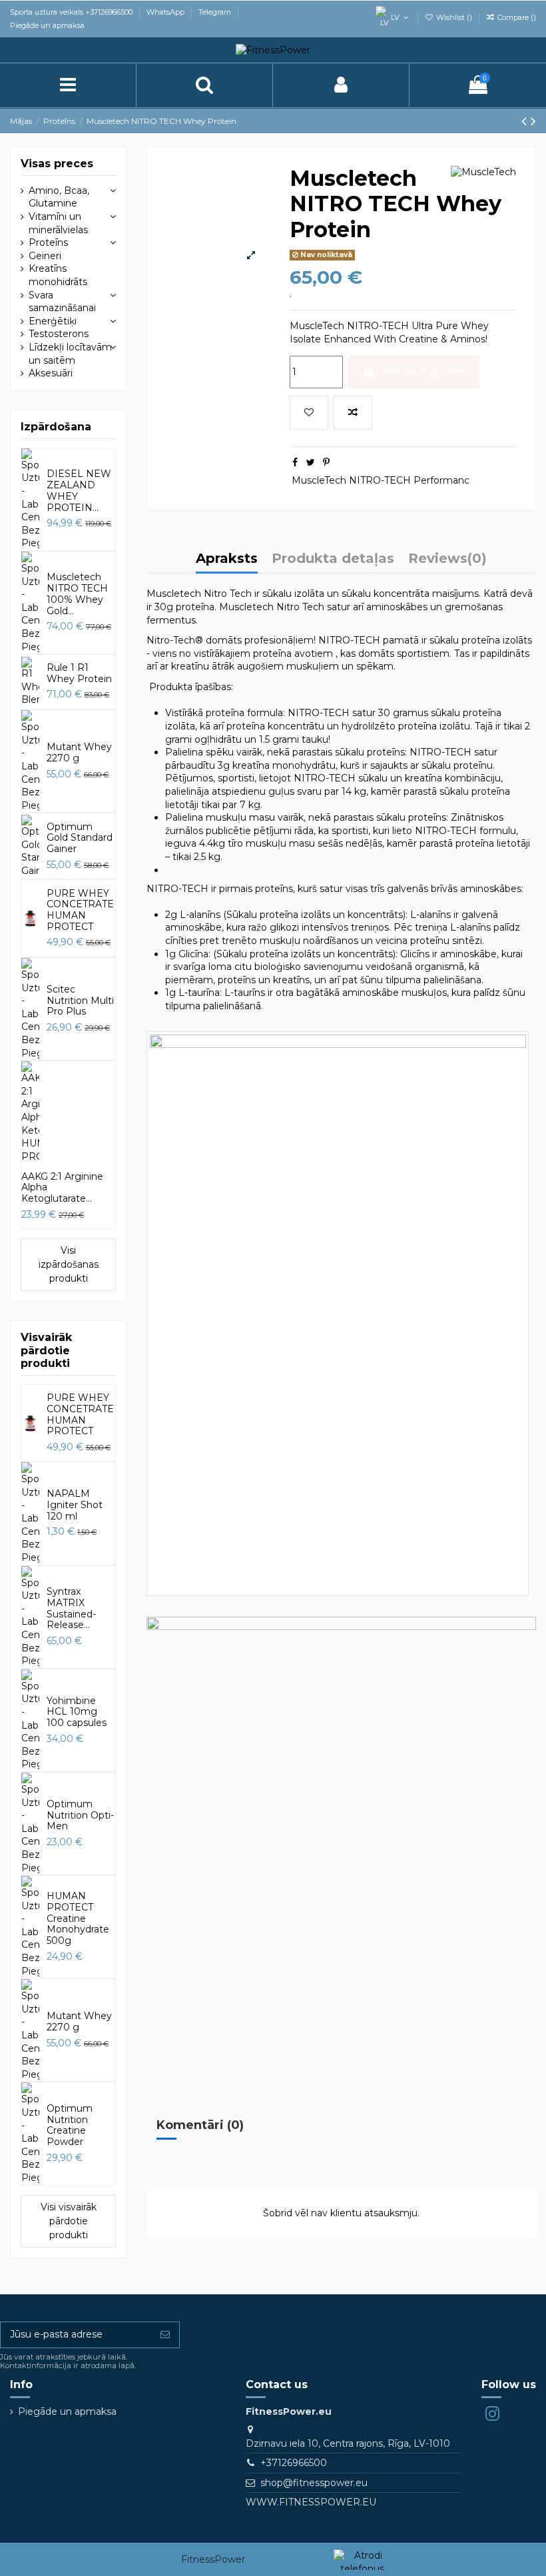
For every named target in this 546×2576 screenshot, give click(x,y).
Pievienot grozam (423, 372)
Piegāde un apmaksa (47, 25)
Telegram (216, 12)
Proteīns (48, 242)
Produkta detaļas (333, 559)
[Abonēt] (165, 2335)
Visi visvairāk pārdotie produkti (69, 2221)
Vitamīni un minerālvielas (58, 223)
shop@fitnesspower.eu (314, 2483)
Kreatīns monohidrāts (58, 275)
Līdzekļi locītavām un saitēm (70, 354)
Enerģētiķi (53, 321)
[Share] (295, 462)
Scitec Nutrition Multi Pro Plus (80, 1001)
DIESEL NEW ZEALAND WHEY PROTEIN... (79, 490)
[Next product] (533, 121)
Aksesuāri (51, 373)
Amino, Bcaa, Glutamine (59, 197)
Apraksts (227, 559)
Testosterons (59, 334)
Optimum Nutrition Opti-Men (80, 1815)
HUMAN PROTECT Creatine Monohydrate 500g (78, 1918)
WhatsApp (166, 12)
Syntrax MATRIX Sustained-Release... (71, 1608)
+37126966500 (294, 2463)
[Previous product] (526, 121)
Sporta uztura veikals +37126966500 (72, 12)
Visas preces (57, 164)
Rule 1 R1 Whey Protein (79, 673)
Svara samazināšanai (62, 302)
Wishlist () (454, 17)
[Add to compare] (353, 413)
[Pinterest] (326, 462)
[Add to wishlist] (309, 413)
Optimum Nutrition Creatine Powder (70, 2125)
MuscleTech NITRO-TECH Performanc (381, 480)
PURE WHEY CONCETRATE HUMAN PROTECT (80, 910)
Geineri (45, 256)
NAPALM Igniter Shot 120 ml (75, 1505)
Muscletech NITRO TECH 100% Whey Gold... (77, 594)
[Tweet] (311, 462)
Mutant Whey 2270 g (79, 752)
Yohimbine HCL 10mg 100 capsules (77, 1712)
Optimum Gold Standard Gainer (80, 838)
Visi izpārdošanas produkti (69, 1264)
